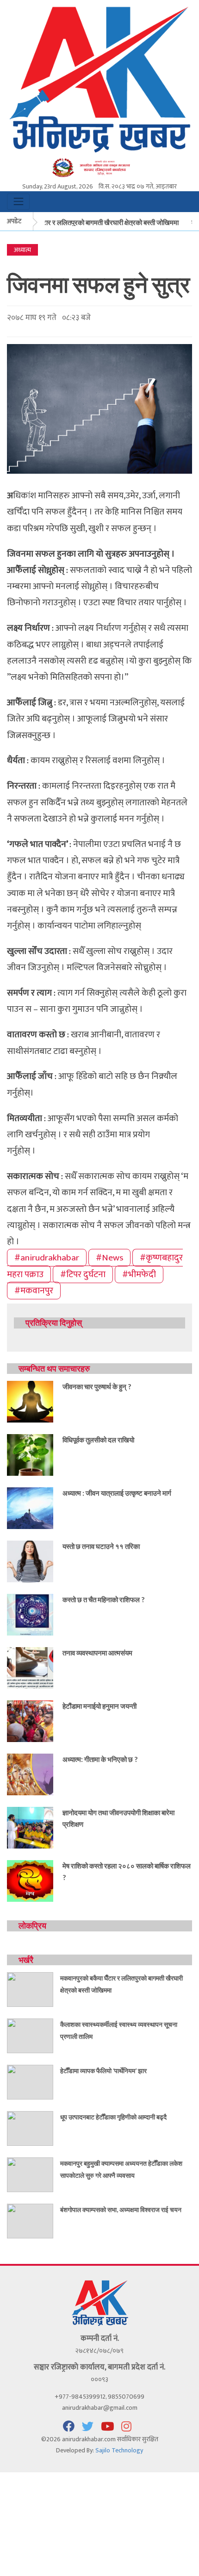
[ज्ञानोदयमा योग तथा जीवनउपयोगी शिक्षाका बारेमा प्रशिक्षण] (30, 1827)
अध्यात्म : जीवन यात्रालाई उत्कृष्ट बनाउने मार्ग (117, 1493)
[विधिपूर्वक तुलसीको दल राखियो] (30, 1454)
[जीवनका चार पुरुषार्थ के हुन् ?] (30, 1401)
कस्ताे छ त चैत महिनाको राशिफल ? (103, 1599)
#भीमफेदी (139, 1274)
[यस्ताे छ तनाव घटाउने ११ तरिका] (30, 1561)
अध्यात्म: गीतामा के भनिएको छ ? (100, 1759)
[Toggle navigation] (18, 202)
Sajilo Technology (119, 2450)
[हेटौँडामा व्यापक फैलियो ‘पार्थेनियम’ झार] (30, 2082)
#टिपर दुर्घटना (83, 1274)
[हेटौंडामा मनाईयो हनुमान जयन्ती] (30, 1720)
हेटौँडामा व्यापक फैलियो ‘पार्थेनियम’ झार (103, 2071)
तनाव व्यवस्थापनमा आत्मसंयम (97, 1653)
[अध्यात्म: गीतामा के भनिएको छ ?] (30, 1774)
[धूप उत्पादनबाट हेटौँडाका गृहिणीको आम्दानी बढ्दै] (30, 2128)
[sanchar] (99, 167)
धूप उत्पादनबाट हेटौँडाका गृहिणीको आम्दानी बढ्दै (113, 2117)
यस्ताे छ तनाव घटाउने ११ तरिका (101, 1546)
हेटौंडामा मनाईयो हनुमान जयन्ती (99, 1706)
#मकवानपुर (34, 1291)
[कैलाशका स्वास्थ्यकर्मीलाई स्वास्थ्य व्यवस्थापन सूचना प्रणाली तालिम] (30, 2035)
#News (109, 1258)
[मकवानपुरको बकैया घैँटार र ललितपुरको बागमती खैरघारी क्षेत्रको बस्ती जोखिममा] (30, 1989)
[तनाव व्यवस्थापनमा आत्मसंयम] (30, 1667)
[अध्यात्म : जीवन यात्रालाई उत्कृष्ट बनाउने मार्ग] (30, 1507)
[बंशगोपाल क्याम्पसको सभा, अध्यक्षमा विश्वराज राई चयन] (30, 2221)
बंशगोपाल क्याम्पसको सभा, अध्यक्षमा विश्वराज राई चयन (121, 2209)
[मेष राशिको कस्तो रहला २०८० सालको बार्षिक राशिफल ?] (30, 1880)
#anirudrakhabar (47, 1258)
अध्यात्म (22, 250)
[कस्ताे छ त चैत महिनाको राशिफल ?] (30, 1614)
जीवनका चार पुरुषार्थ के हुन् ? (97, 1386)
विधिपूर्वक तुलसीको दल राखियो (98, 1440)
